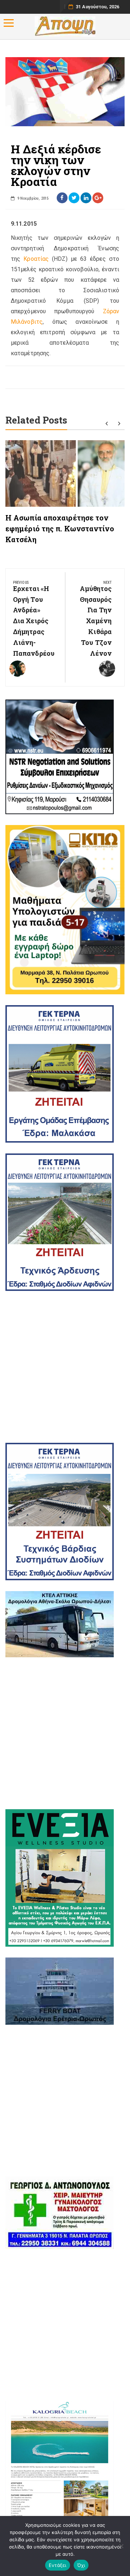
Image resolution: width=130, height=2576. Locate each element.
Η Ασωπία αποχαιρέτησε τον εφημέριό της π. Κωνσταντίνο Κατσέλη (60, 528)
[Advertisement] (65, 1367)
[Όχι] (121, 2546)
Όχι (81, 2565)
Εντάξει (58, 2565)
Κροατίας (36, 259)
